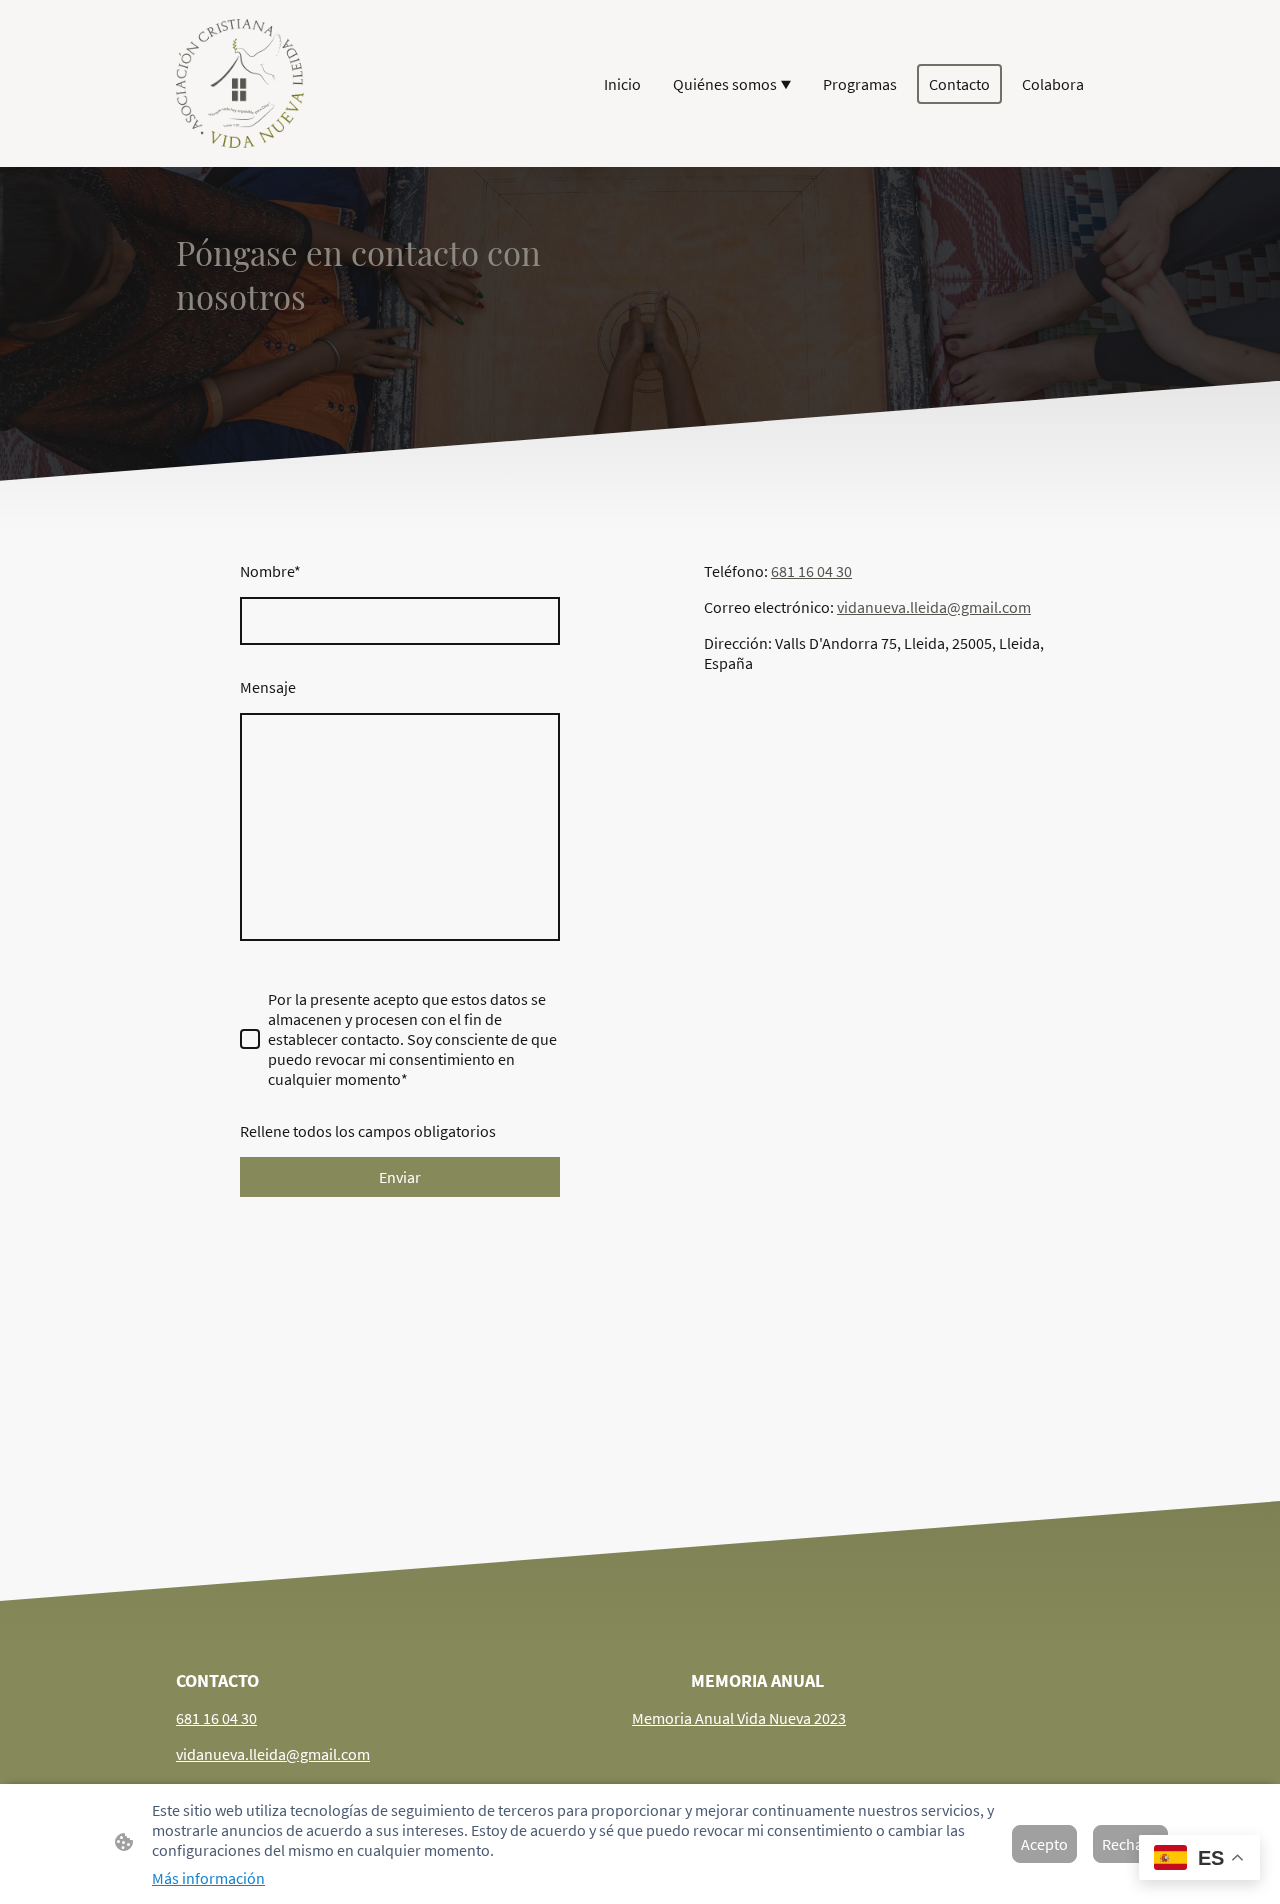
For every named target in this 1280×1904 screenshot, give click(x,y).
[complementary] (1199, 1859)
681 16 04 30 (811, 571)
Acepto (1044, 1844)
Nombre (270, 571)
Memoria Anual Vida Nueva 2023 (739, 1718)
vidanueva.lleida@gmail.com (934, 607)
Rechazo (1130, 1844)
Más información (208, 1878)
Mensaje (268, 687)
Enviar (400, 1177)
